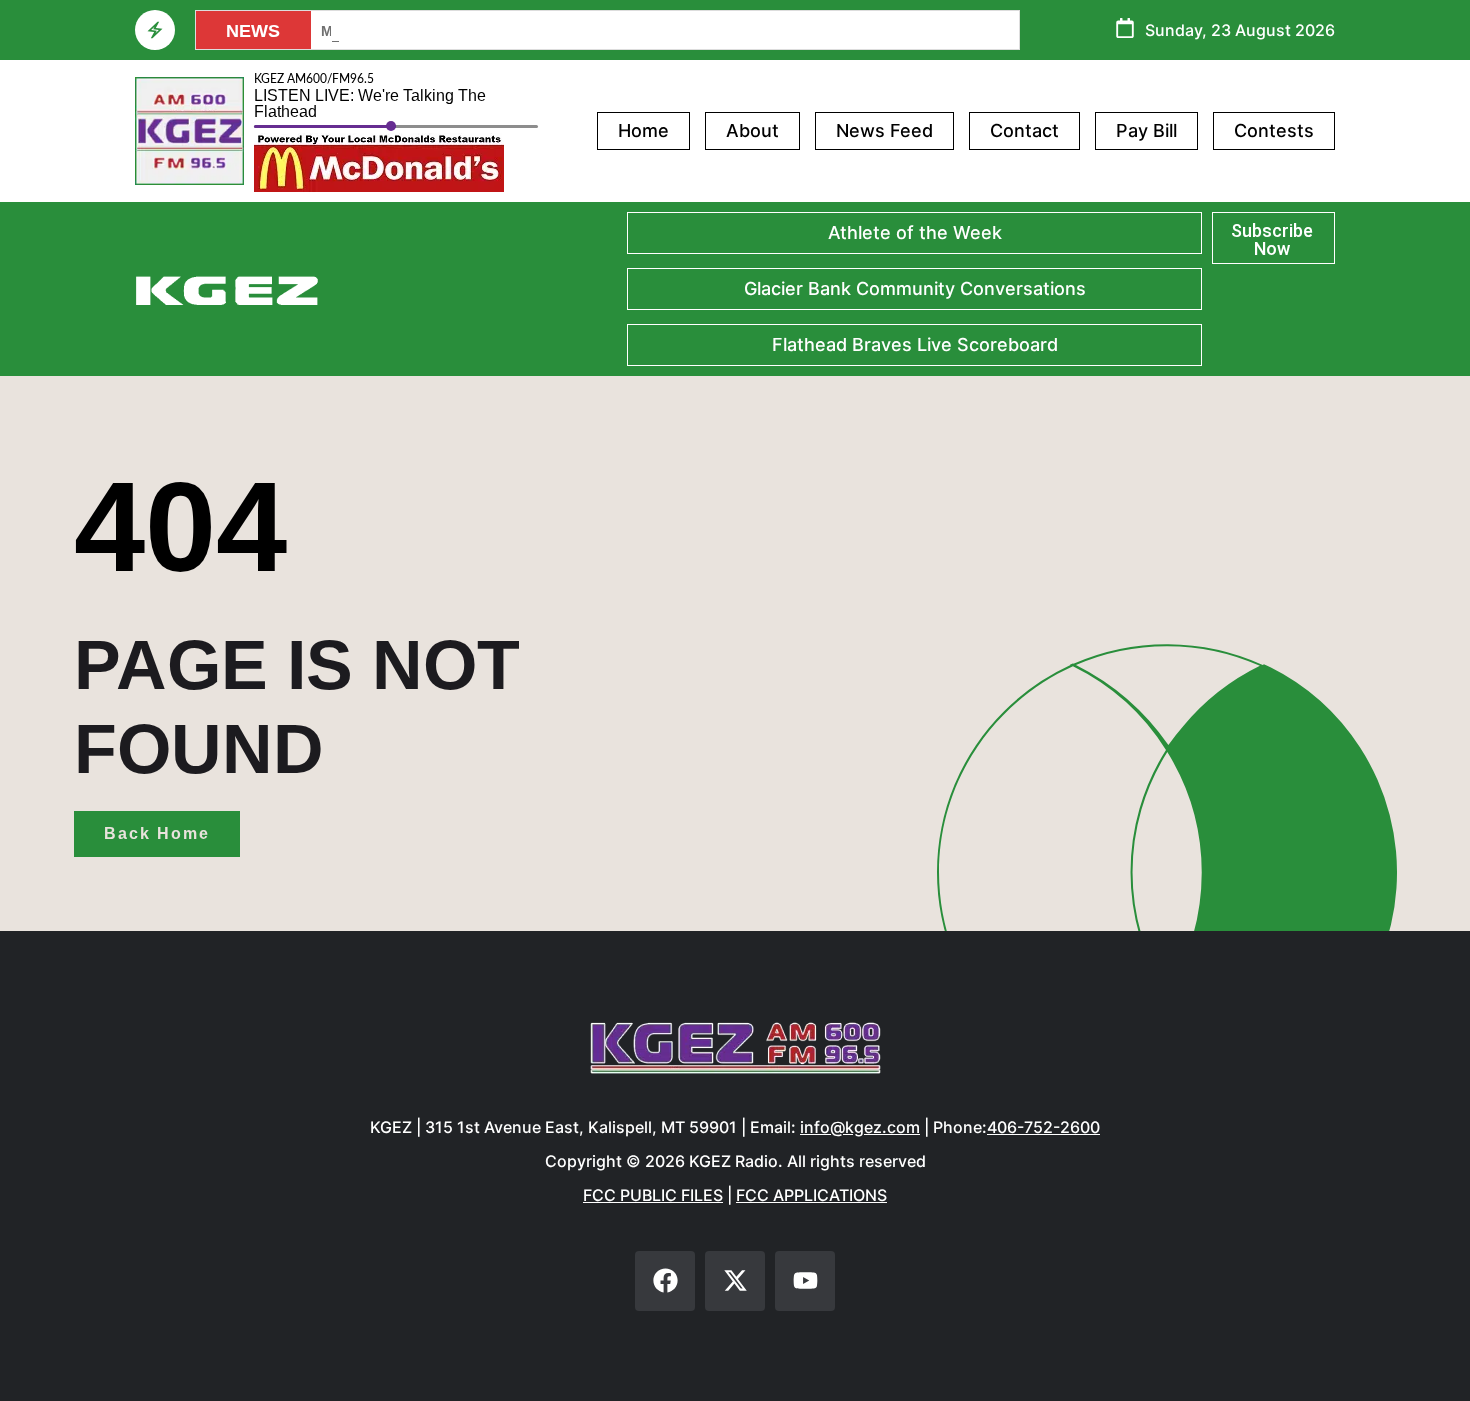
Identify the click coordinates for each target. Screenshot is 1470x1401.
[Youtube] (805, 1281)
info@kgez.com (860, 1127)
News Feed (884, 130)
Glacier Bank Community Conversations (915, 288)
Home (643, 130)
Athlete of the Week (915, 232)
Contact (1024, 130)
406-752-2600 (1043, 1127)
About (752, 130)
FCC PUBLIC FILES (653, 1195)
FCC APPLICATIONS (811, 1195)
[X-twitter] (735, 1281)
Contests (1274, 130)
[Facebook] (665, 1281)
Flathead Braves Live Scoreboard (915, 344)
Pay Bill (1146, 130)
